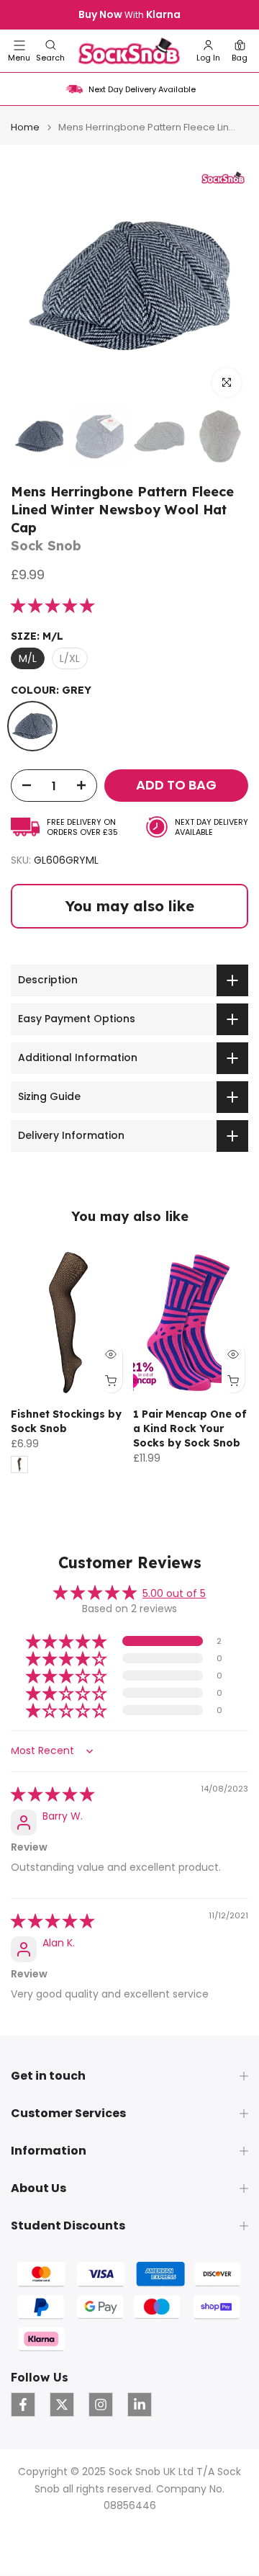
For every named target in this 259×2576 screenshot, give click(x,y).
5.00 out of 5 (174, 1593)
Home (25, 127)
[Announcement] (129, 15)
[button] (50, 51)
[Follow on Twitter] (62, 2405)
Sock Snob (46, 546)
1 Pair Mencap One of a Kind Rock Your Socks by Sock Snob (190, 1428)
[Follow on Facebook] (23, 2405)
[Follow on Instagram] (101, 2405)
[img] (53, 1795)
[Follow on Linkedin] (140, 2405)
